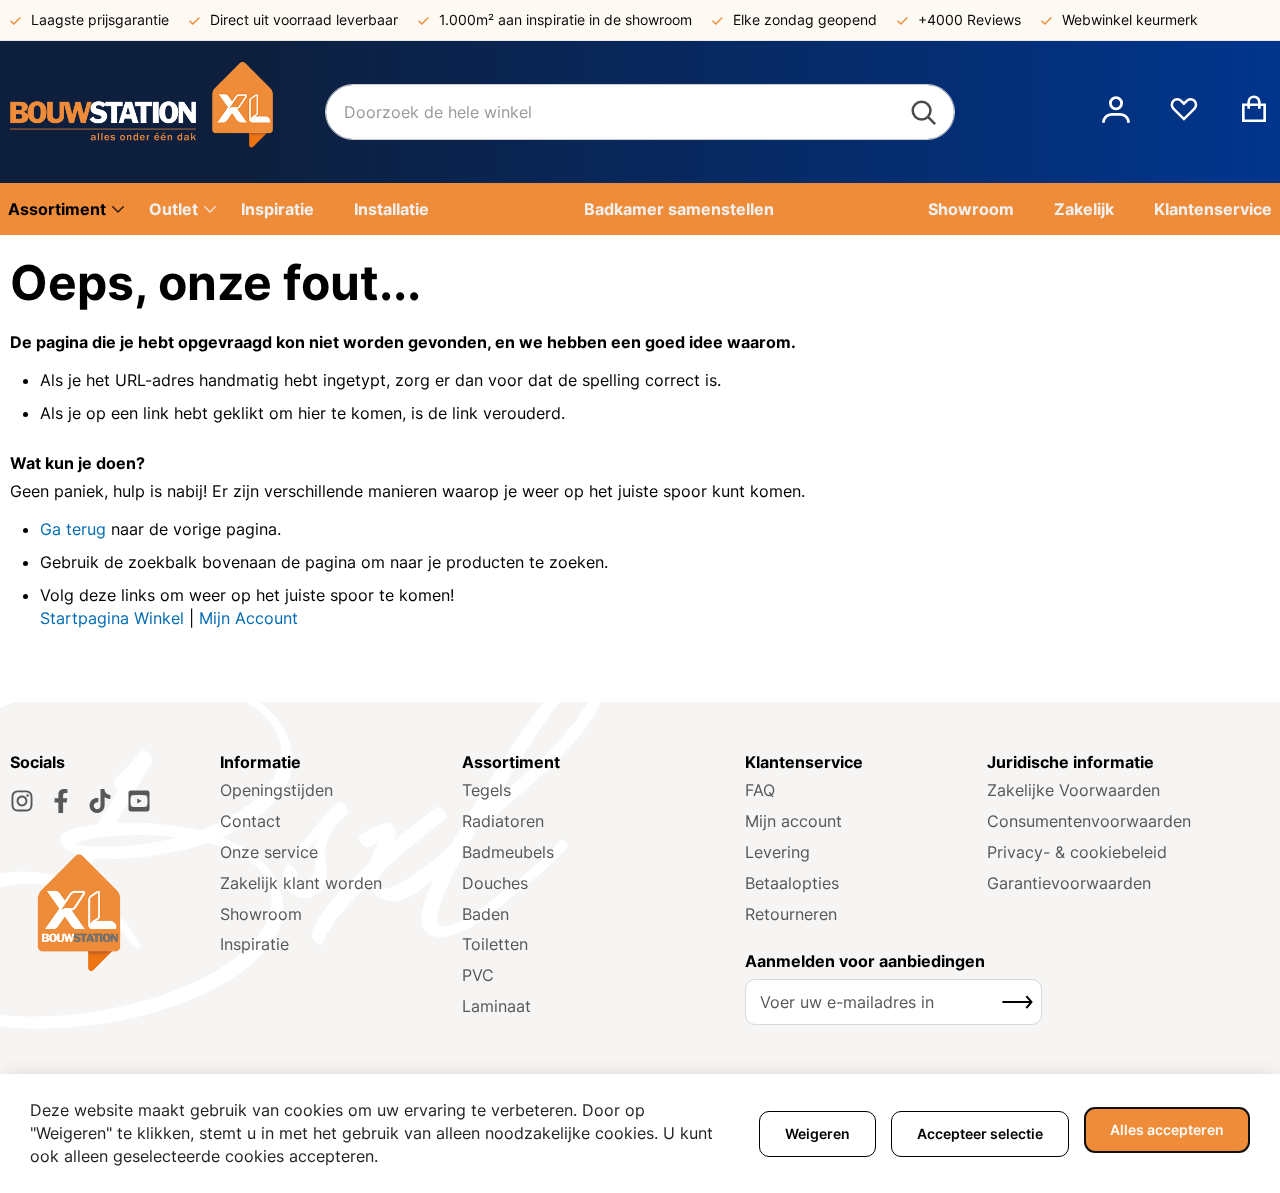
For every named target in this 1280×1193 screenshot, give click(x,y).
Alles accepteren (1167, 1129)
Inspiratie (254, 944)
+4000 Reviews (969, 19)
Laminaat (496, 1006)
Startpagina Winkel (112, 618)
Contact (250, 821)
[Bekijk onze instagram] (22, 801)
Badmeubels (508, 852)
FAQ (760, 790)
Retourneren (791, 914)
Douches (495, 883)
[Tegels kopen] (167, 112)
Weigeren (817, 1133)
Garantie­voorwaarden (1069, 883)
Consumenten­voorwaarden (1089, 821)
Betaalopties (792, 883)
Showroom (261, 914)
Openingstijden (276, 790)
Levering (777, 852)
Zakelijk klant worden (301, 883)
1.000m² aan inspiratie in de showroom (565, 19)
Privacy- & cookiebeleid (1077, 852)
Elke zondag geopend (805, 19)
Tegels (486, 790)
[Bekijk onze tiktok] (100, 801)
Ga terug (73, 529)
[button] (1116, 112)
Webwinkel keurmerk (1130, 19)
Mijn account (793, 821)
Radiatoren (503, 821)
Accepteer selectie (980, 1133)
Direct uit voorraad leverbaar (304, 19)
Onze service (269, 852)
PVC (478, 975)
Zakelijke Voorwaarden (1073, 790)
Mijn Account (248, 618)
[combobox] (640, 112)
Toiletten (495, 944)
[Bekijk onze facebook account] (61, 801)
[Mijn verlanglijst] (1184, 117)
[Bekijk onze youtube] (139, 801)
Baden (485, 914)
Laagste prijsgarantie (100, 19)
